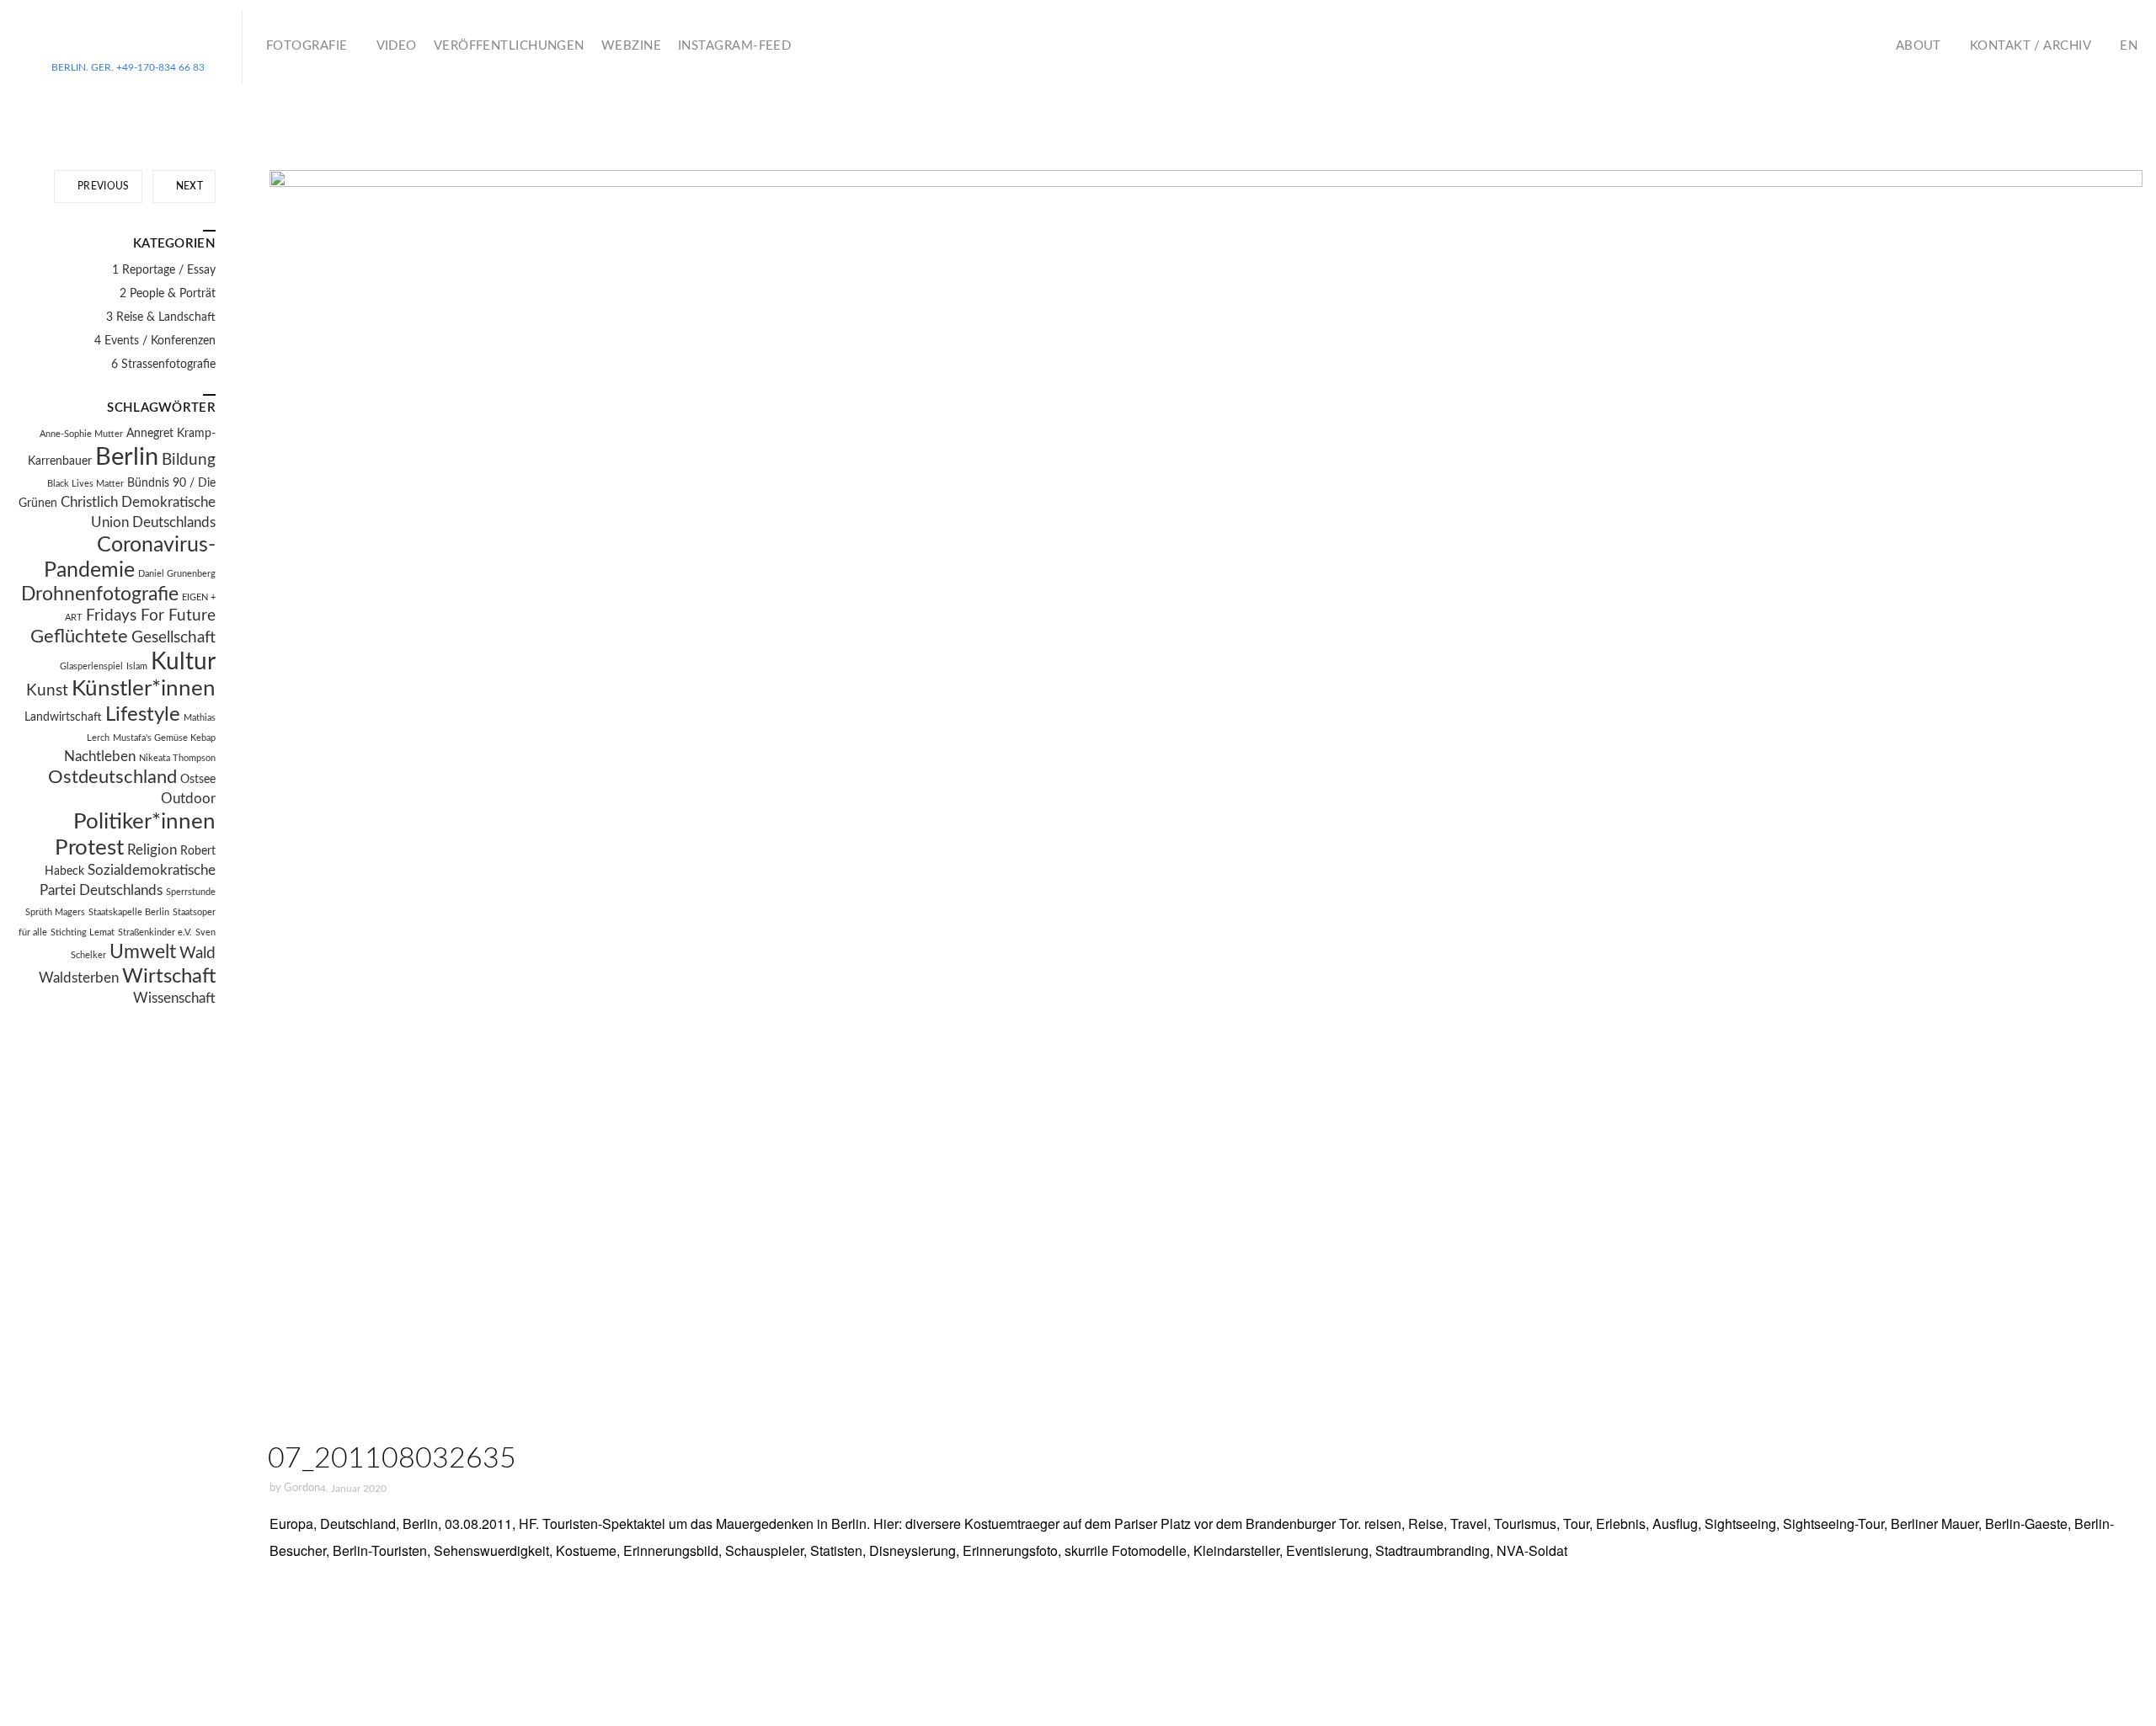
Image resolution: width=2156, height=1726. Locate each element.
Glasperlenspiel (91, 666)
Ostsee (198, 780)
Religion (152, 850)
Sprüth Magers (55, 912)
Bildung (189, 460)
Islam (137, 666)
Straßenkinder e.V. (155, 932)
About (1919, 46)
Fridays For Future (151, 616)
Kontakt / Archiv (2031, 46)
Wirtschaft (169, 977)
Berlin (127, 457)
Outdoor (188, 799)
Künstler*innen (144, 689)
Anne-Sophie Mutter (81, 434)
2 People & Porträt (168, 294)
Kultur (183, 662)
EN (2129, 46)
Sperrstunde (191, 892)
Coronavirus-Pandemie (130, 558)
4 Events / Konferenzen (155, 341)
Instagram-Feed (734, 46)
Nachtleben (100, 757)
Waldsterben (79, 978)
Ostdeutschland (112, 778)
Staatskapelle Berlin (129, 912)
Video (397, 46)
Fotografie (307, 46)
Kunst (47, 691)
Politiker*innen (144, 822)
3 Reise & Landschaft (161, 317)
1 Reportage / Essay (164, 270)
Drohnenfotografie (100, 594)
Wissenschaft (174, 999)
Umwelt (143, 952)
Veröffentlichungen (509, 46)
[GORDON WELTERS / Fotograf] (128, 40)
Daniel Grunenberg (177, 574)
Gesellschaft (173, 638)
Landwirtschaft (63, 717)
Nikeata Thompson (177, 758)
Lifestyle (143, 715)
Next (188, 186)
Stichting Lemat (83, 932)
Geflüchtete (79, 637)
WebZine (631, 46)
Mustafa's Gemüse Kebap (164, 738)
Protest (89, 848)
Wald (197, 954)
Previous (102, 186)
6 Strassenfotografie (163, 365)
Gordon (302, 1488)
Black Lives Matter (85, 484)
